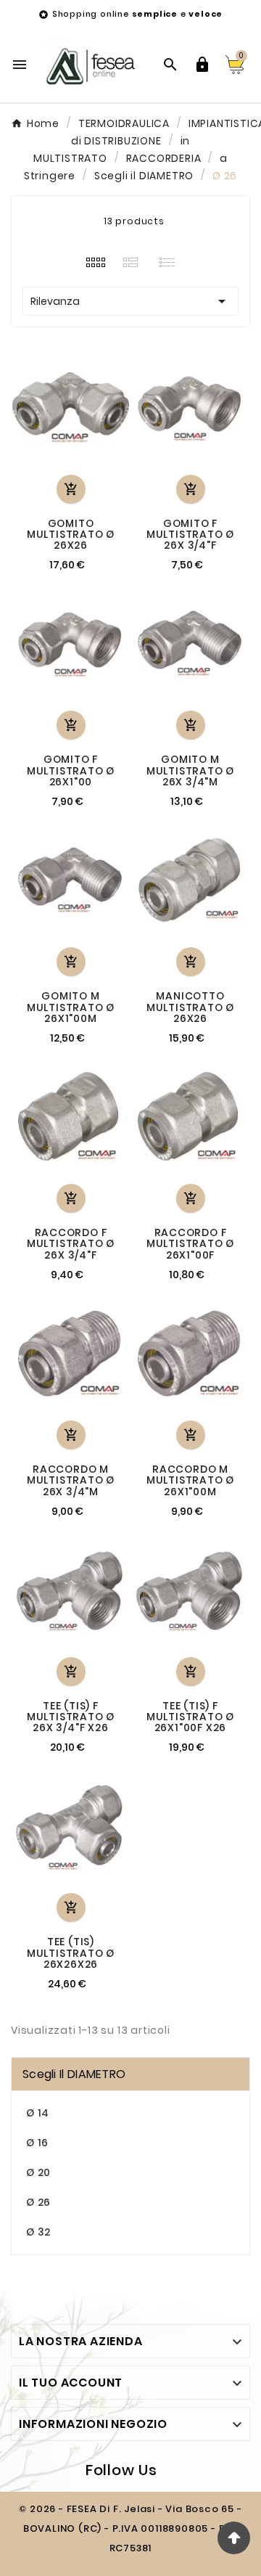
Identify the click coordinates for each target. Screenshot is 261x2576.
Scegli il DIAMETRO (74, 2074)
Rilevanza (130, 301)
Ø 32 (38, 2232)
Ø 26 (38, 2202)
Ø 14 (38, 2113)
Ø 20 (38, 2172)
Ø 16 (37, 2143)
